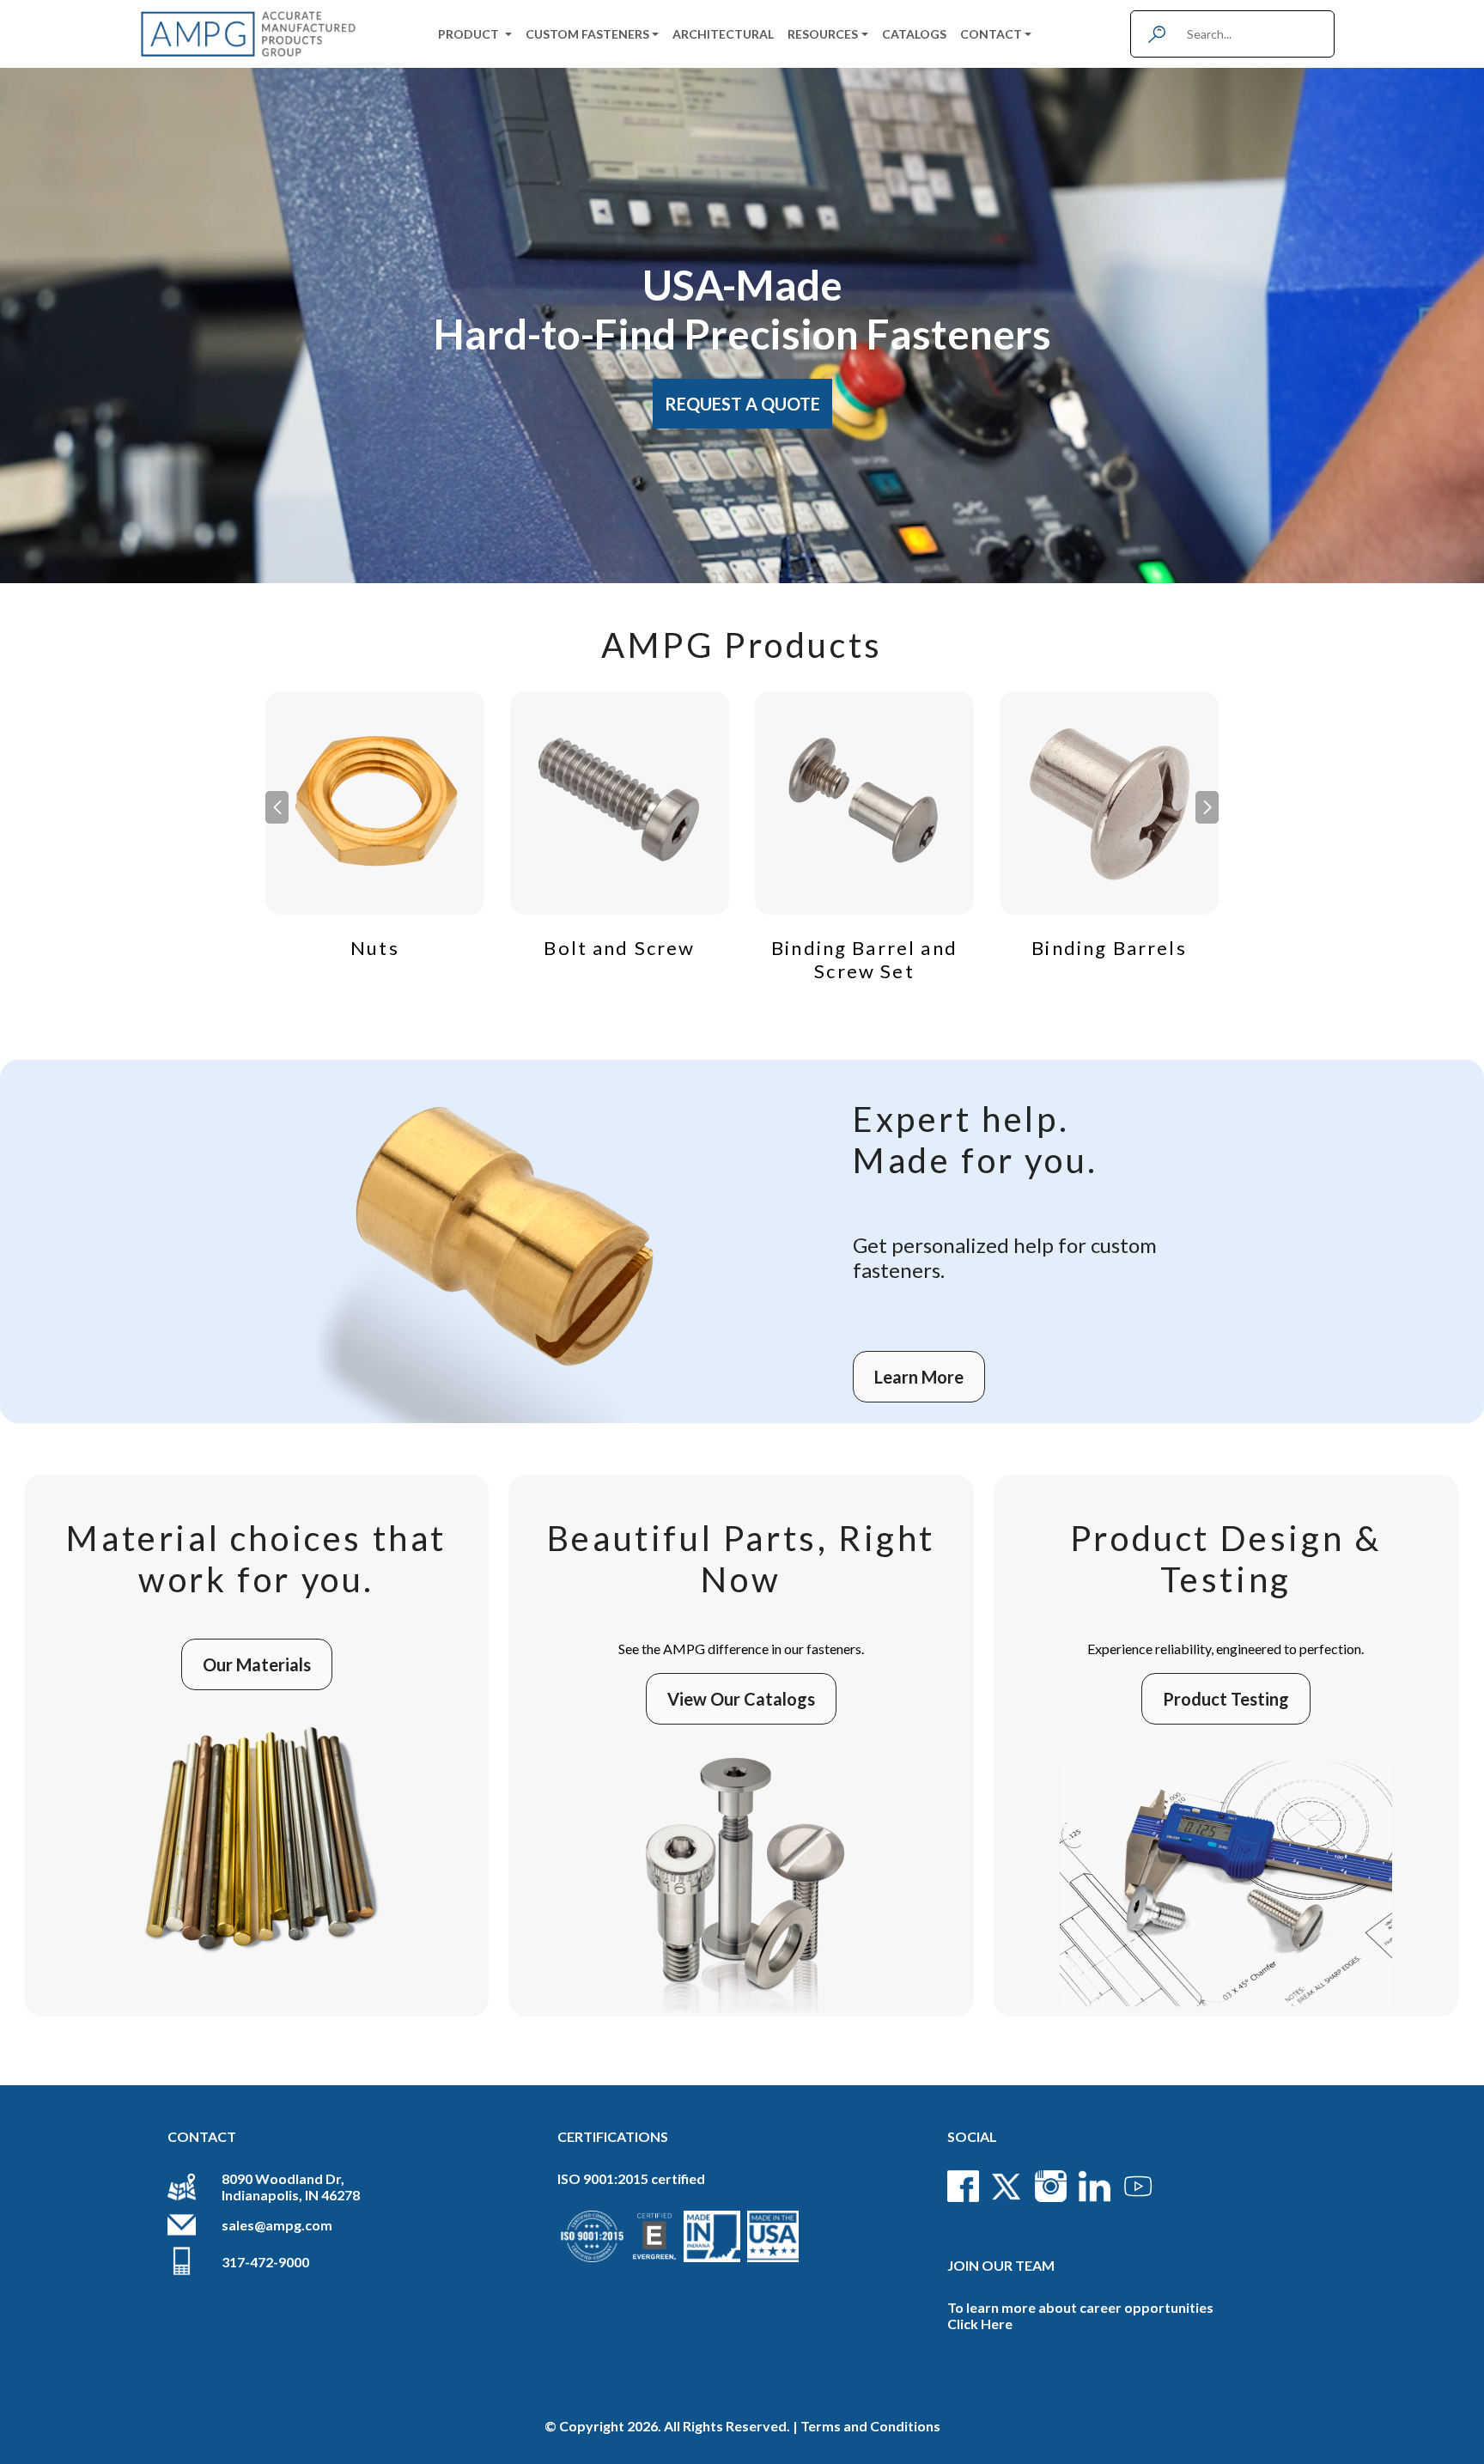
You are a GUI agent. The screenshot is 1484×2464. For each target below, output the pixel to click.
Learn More (919, 1377)
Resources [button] (823, 34)
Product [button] (470, 34)
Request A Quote (742, 404)
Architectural (723, 34)
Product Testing (1226, 1699)
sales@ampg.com (277, 2225)
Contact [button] (991, 34)
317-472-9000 (265, 2262)
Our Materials (257, 1664)
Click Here (980, 2324)
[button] (1207, 807)
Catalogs (914, 34)
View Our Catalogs (741, 1699)
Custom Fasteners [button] (587, 34)
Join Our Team (1001, 2265)
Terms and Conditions (870, 2426)
